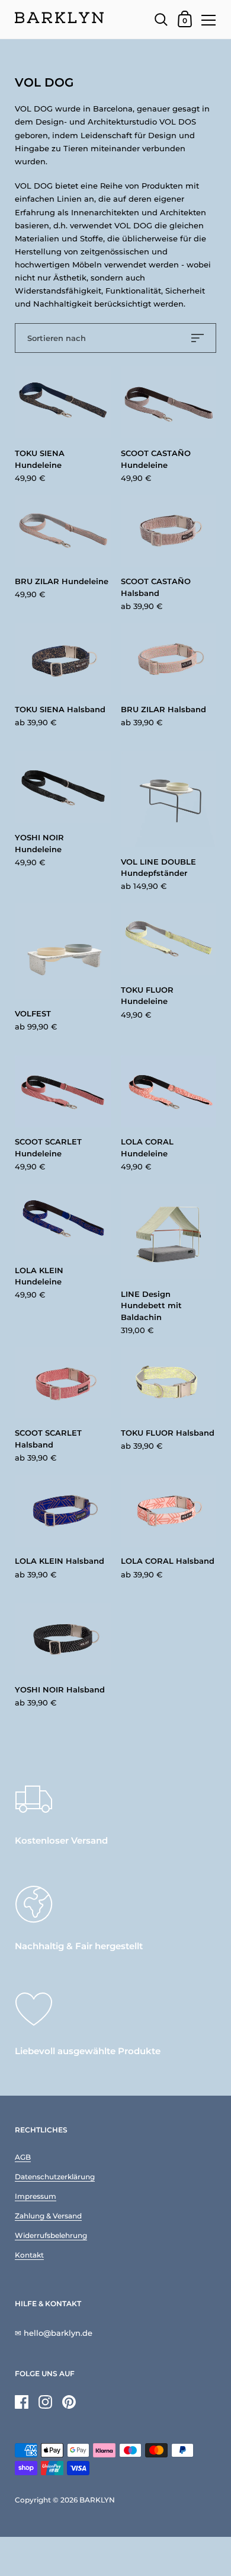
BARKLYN (97, 2500)
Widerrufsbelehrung (51, 2235)
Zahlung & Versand (48, 2216)
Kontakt (29, 2255)
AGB (23, 2157)
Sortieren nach (57, 338)
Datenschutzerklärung (55, 2177)
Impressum (36, 2196)
